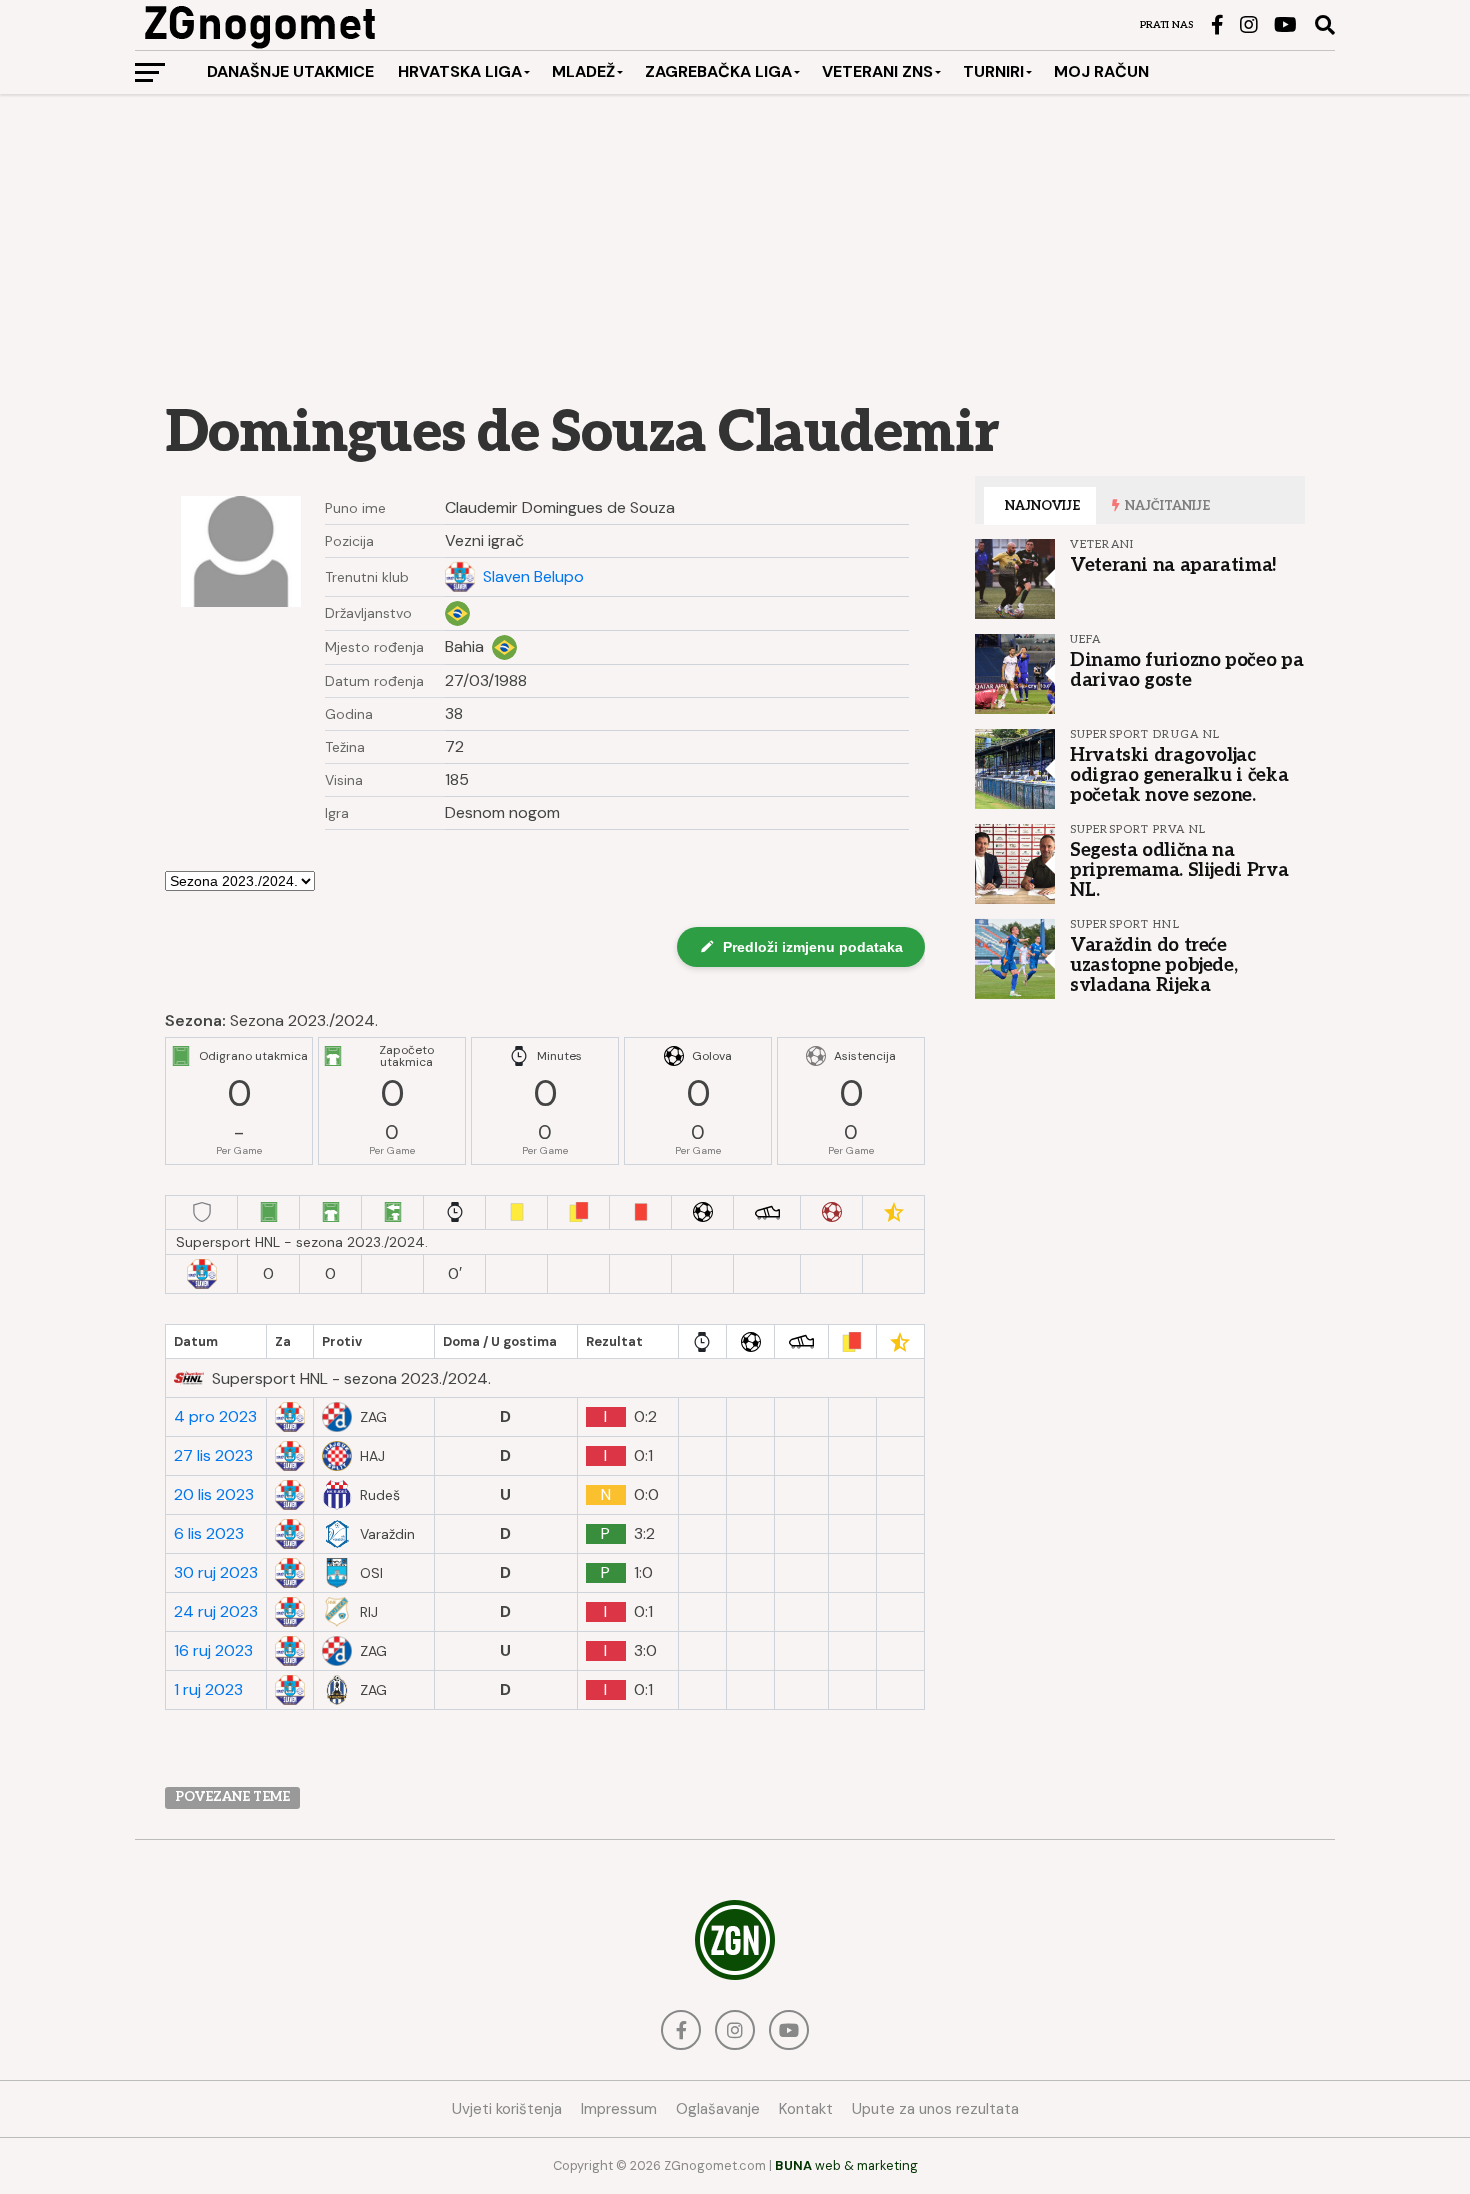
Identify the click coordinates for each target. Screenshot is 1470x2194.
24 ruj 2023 (216, 1612)
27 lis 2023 (213, 1456)
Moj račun (1101, 71)
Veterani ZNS (877, 71)
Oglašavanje (718, 2109)
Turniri (993, 71)
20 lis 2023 (214, 1495)
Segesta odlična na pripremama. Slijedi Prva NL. (1179, 870)
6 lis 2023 (209, 1534)
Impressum (619, 2109)
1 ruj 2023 (208, 1690)
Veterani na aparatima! (1173, 565)
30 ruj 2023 (216, 1573)
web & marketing (846, 2165)
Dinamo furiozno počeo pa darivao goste (1186, 670)
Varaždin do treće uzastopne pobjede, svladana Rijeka (1153, 965)
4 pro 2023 (215, 1417)
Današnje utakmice (290, 71)
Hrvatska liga (460, 71)
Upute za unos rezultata (935, 2109)
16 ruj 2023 (213, 1651)
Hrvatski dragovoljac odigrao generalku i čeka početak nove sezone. (1179, 775)
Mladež (583, 71)
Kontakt (806, 2109)
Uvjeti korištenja (507, 2109)
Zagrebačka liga (718, 71)
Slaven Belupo (533, 577)
